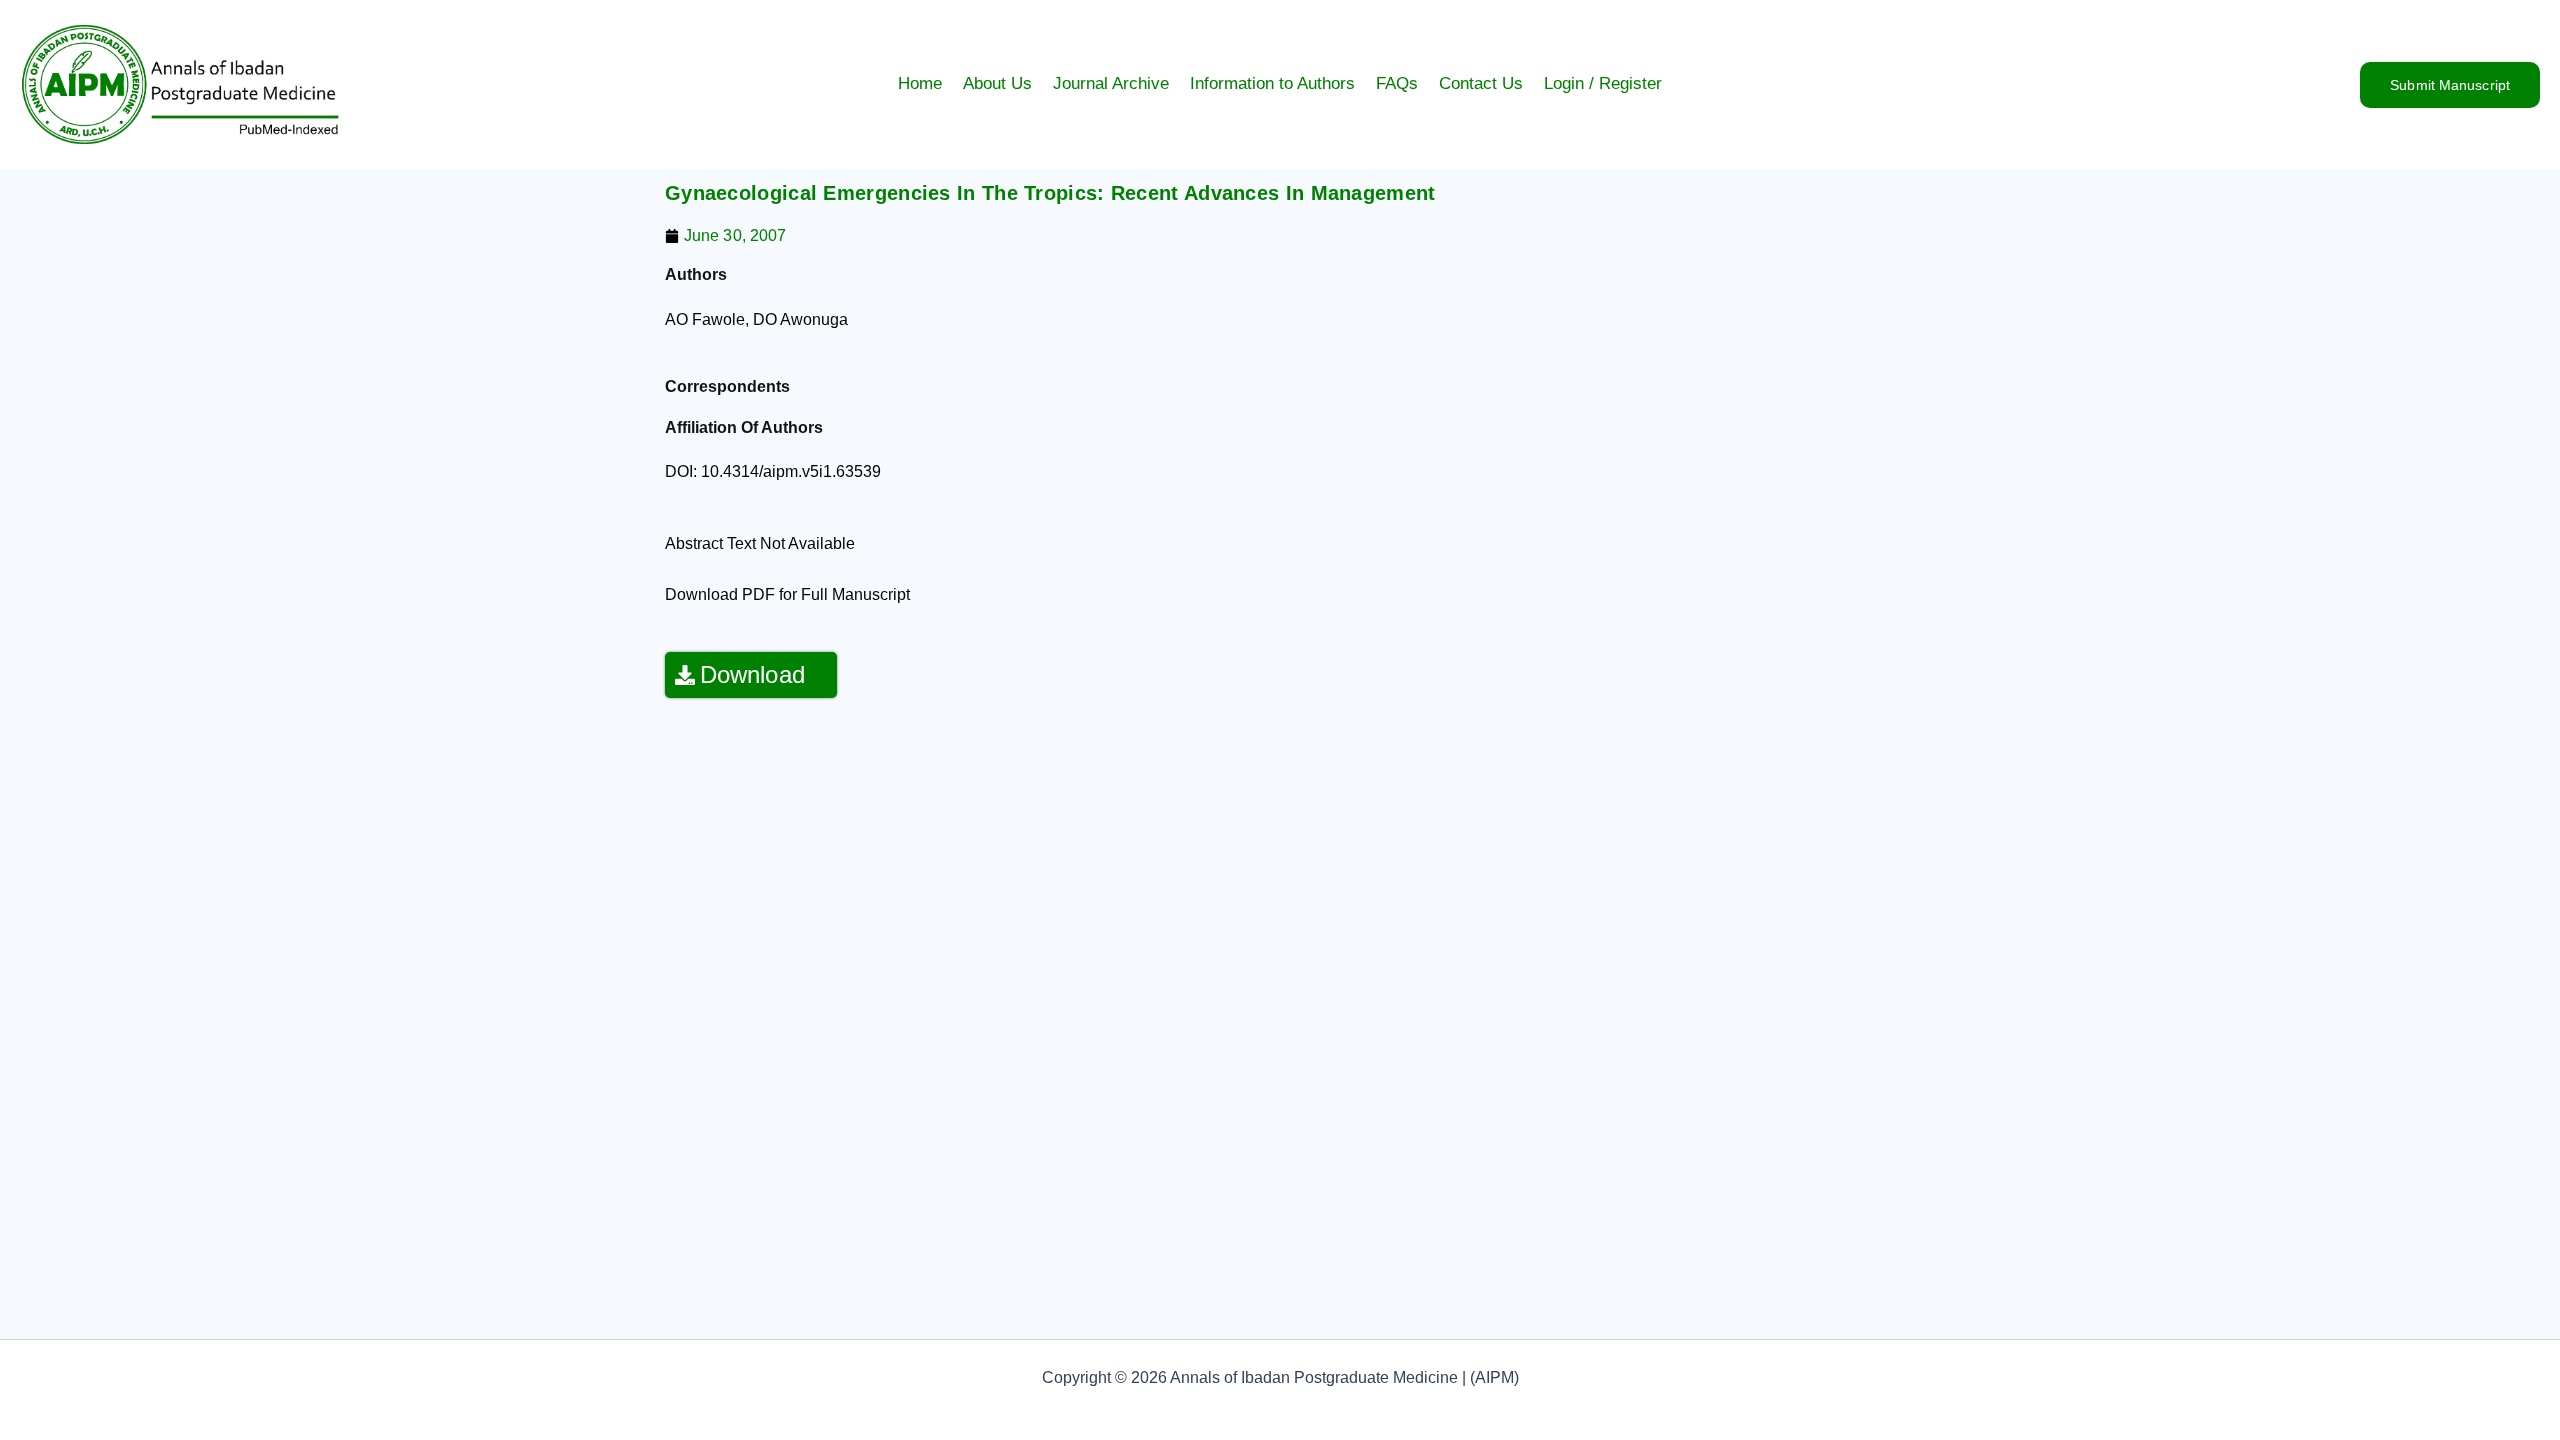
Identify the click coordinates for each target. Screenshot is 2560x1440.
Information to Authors (1272, 83)
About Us (997, 83)
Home (920, 83)
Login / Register (1603, 83)
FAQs (1397, 83)
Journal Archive (1111, 83)
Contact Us (1481, 83)
